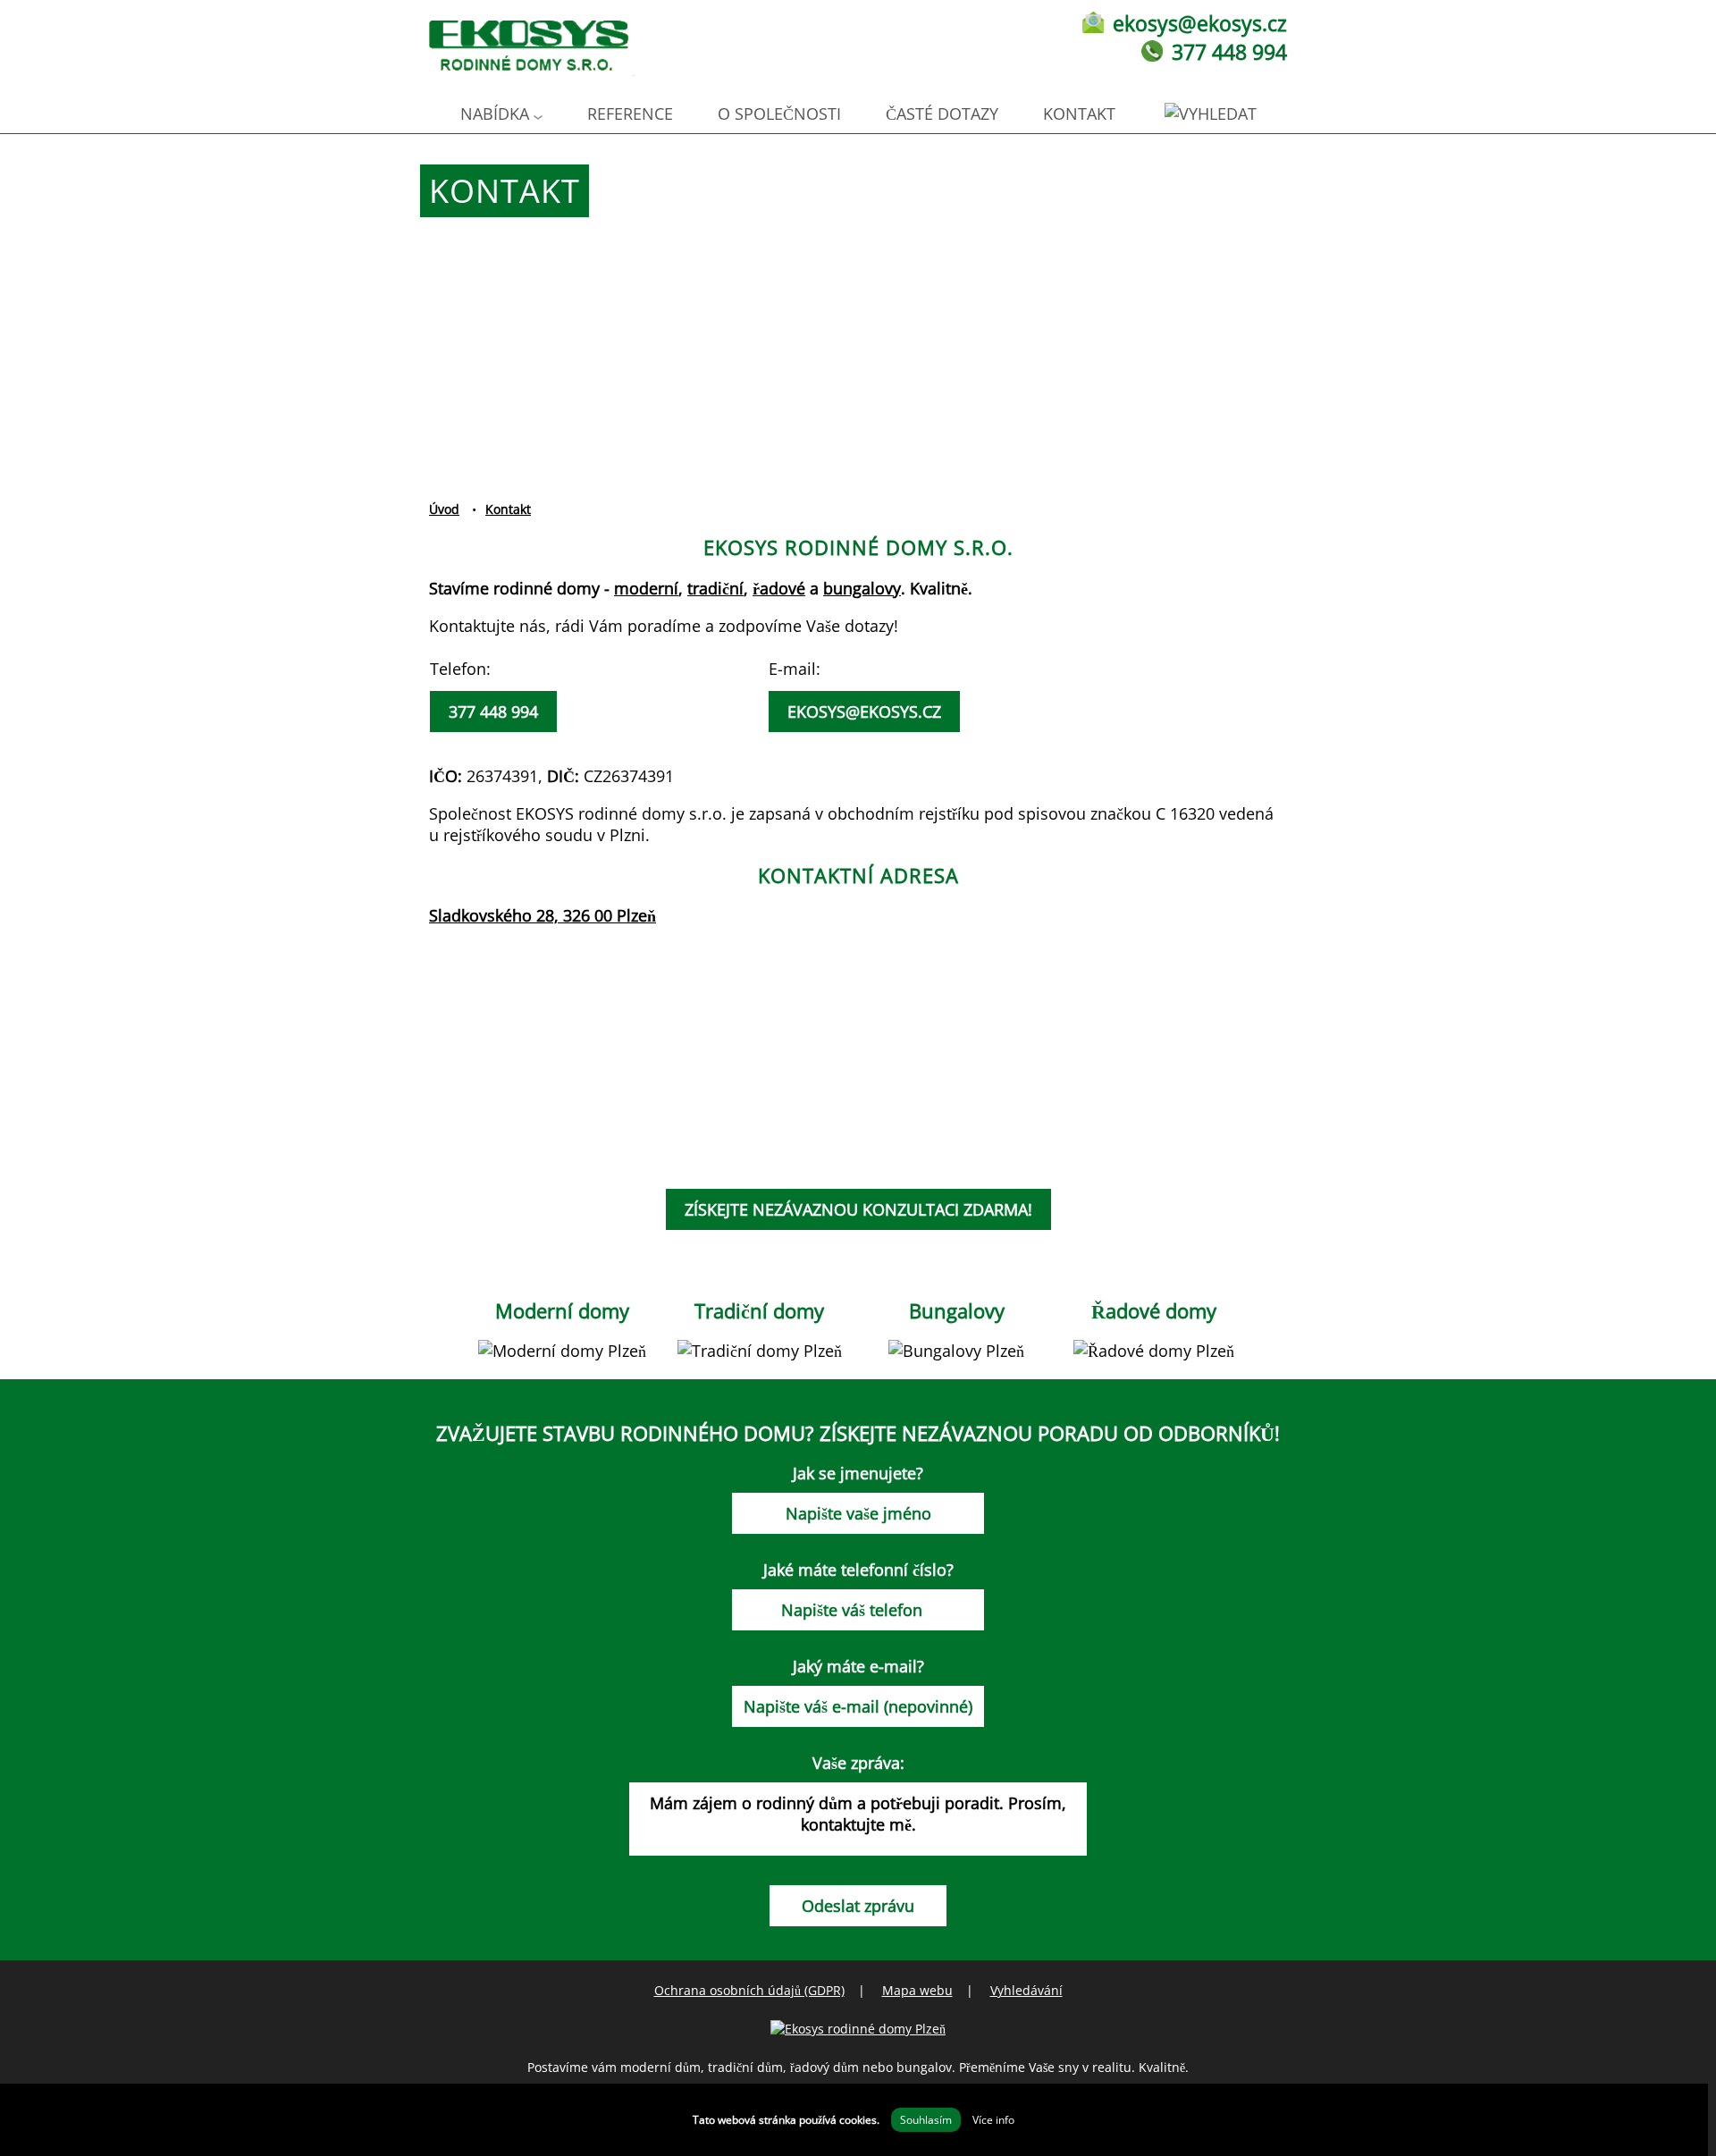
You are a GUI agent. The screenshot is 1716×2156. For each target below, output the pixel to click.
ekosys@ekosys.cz (1200, 23)
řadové (779, 588)
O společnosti (779, 114)
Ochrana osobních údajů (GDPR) (749, 1990)
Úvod (444, 509)
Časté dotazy (942, 114)
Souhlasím (926, 2120)
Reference (630, 114)
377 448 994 (1229, 52)
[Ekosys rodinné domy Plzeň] (858, 2029)
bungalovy (862, 588)
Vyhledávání (1026, 1990)
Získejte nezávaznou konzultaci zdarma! (858, 1209)
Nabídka (495, 114)
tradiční (715, 588)
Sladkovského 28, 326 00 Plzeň (543, 915)
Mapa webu (917, 1990)
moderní (646, 588)
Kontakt (1079, 114)
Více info (993, 2120)
